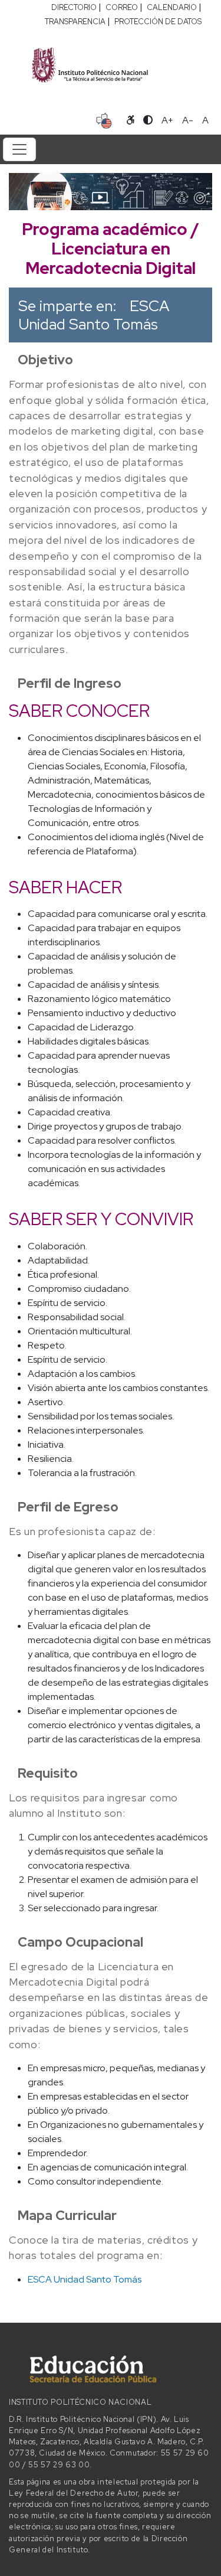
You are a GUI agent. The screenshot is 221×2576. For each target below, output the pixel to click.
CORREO (122, 7)
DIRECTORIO (74, 7)
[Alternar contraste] (148, 120)
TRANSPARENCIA (75, 22)
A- (188, 120)
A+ (167, 120)
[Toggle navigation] (19, 149)
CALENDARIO (172, 7)
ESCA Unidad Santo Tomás (94, 315)
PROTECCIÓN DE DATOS (158, 22)
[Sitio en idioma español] (104, 119)
